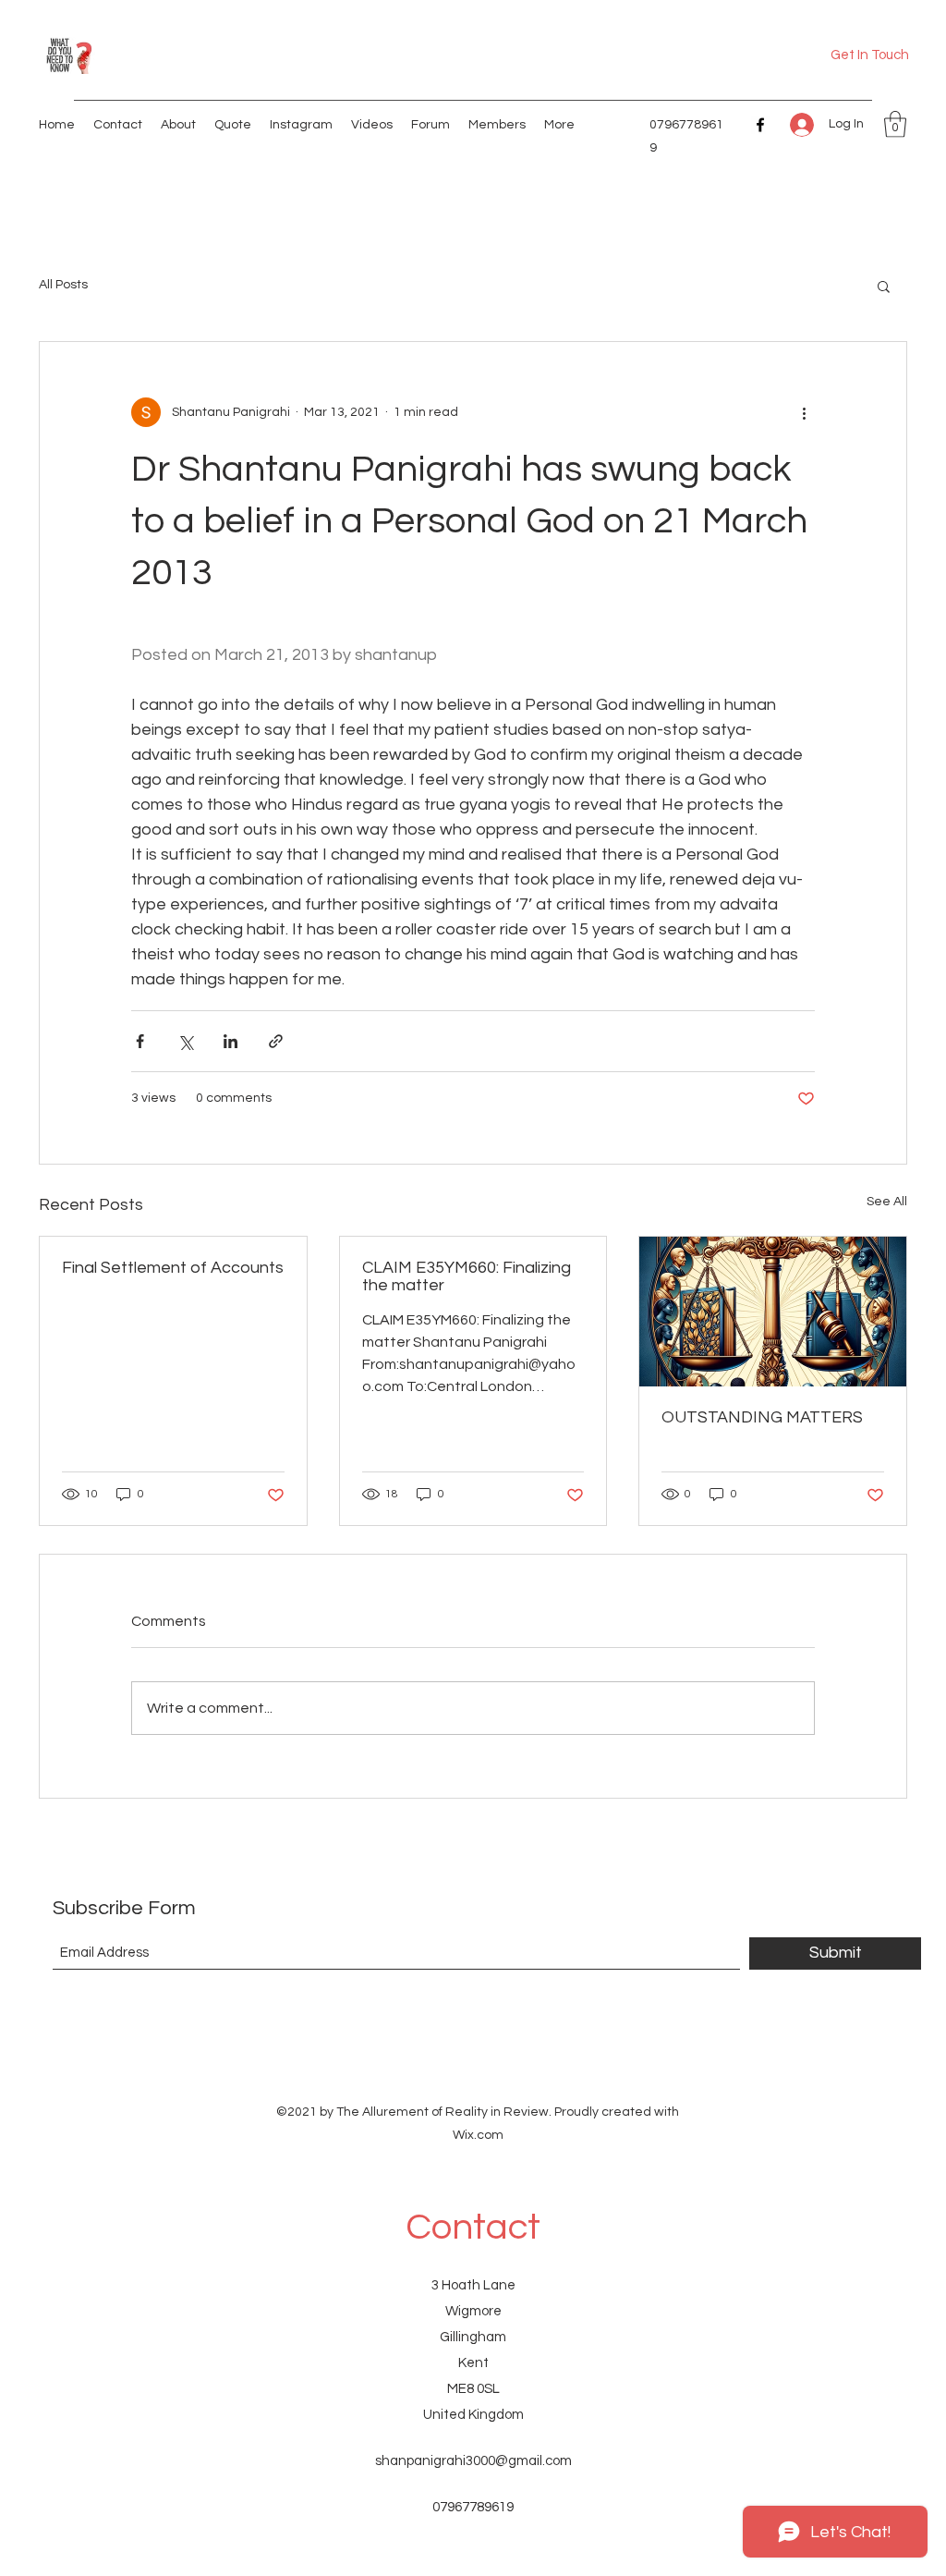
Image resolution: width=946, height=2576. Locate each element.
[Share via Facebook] (140, 1041)
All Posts (63, 285)
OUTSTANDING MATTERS (762, 1417)
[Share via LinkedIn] (230, 1041)
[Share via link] (276, 1041)
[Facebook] (760, 125)
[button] (895, 124)
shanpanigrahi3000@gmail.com (473, 2461)
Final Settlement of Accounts (173, 1268)
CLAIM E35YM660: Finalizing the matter (467, 1276)
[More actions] (804, 412)
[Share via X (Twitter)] (185, 1041)
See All (887, 1202)
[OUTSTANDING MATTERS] (773, 1312)
